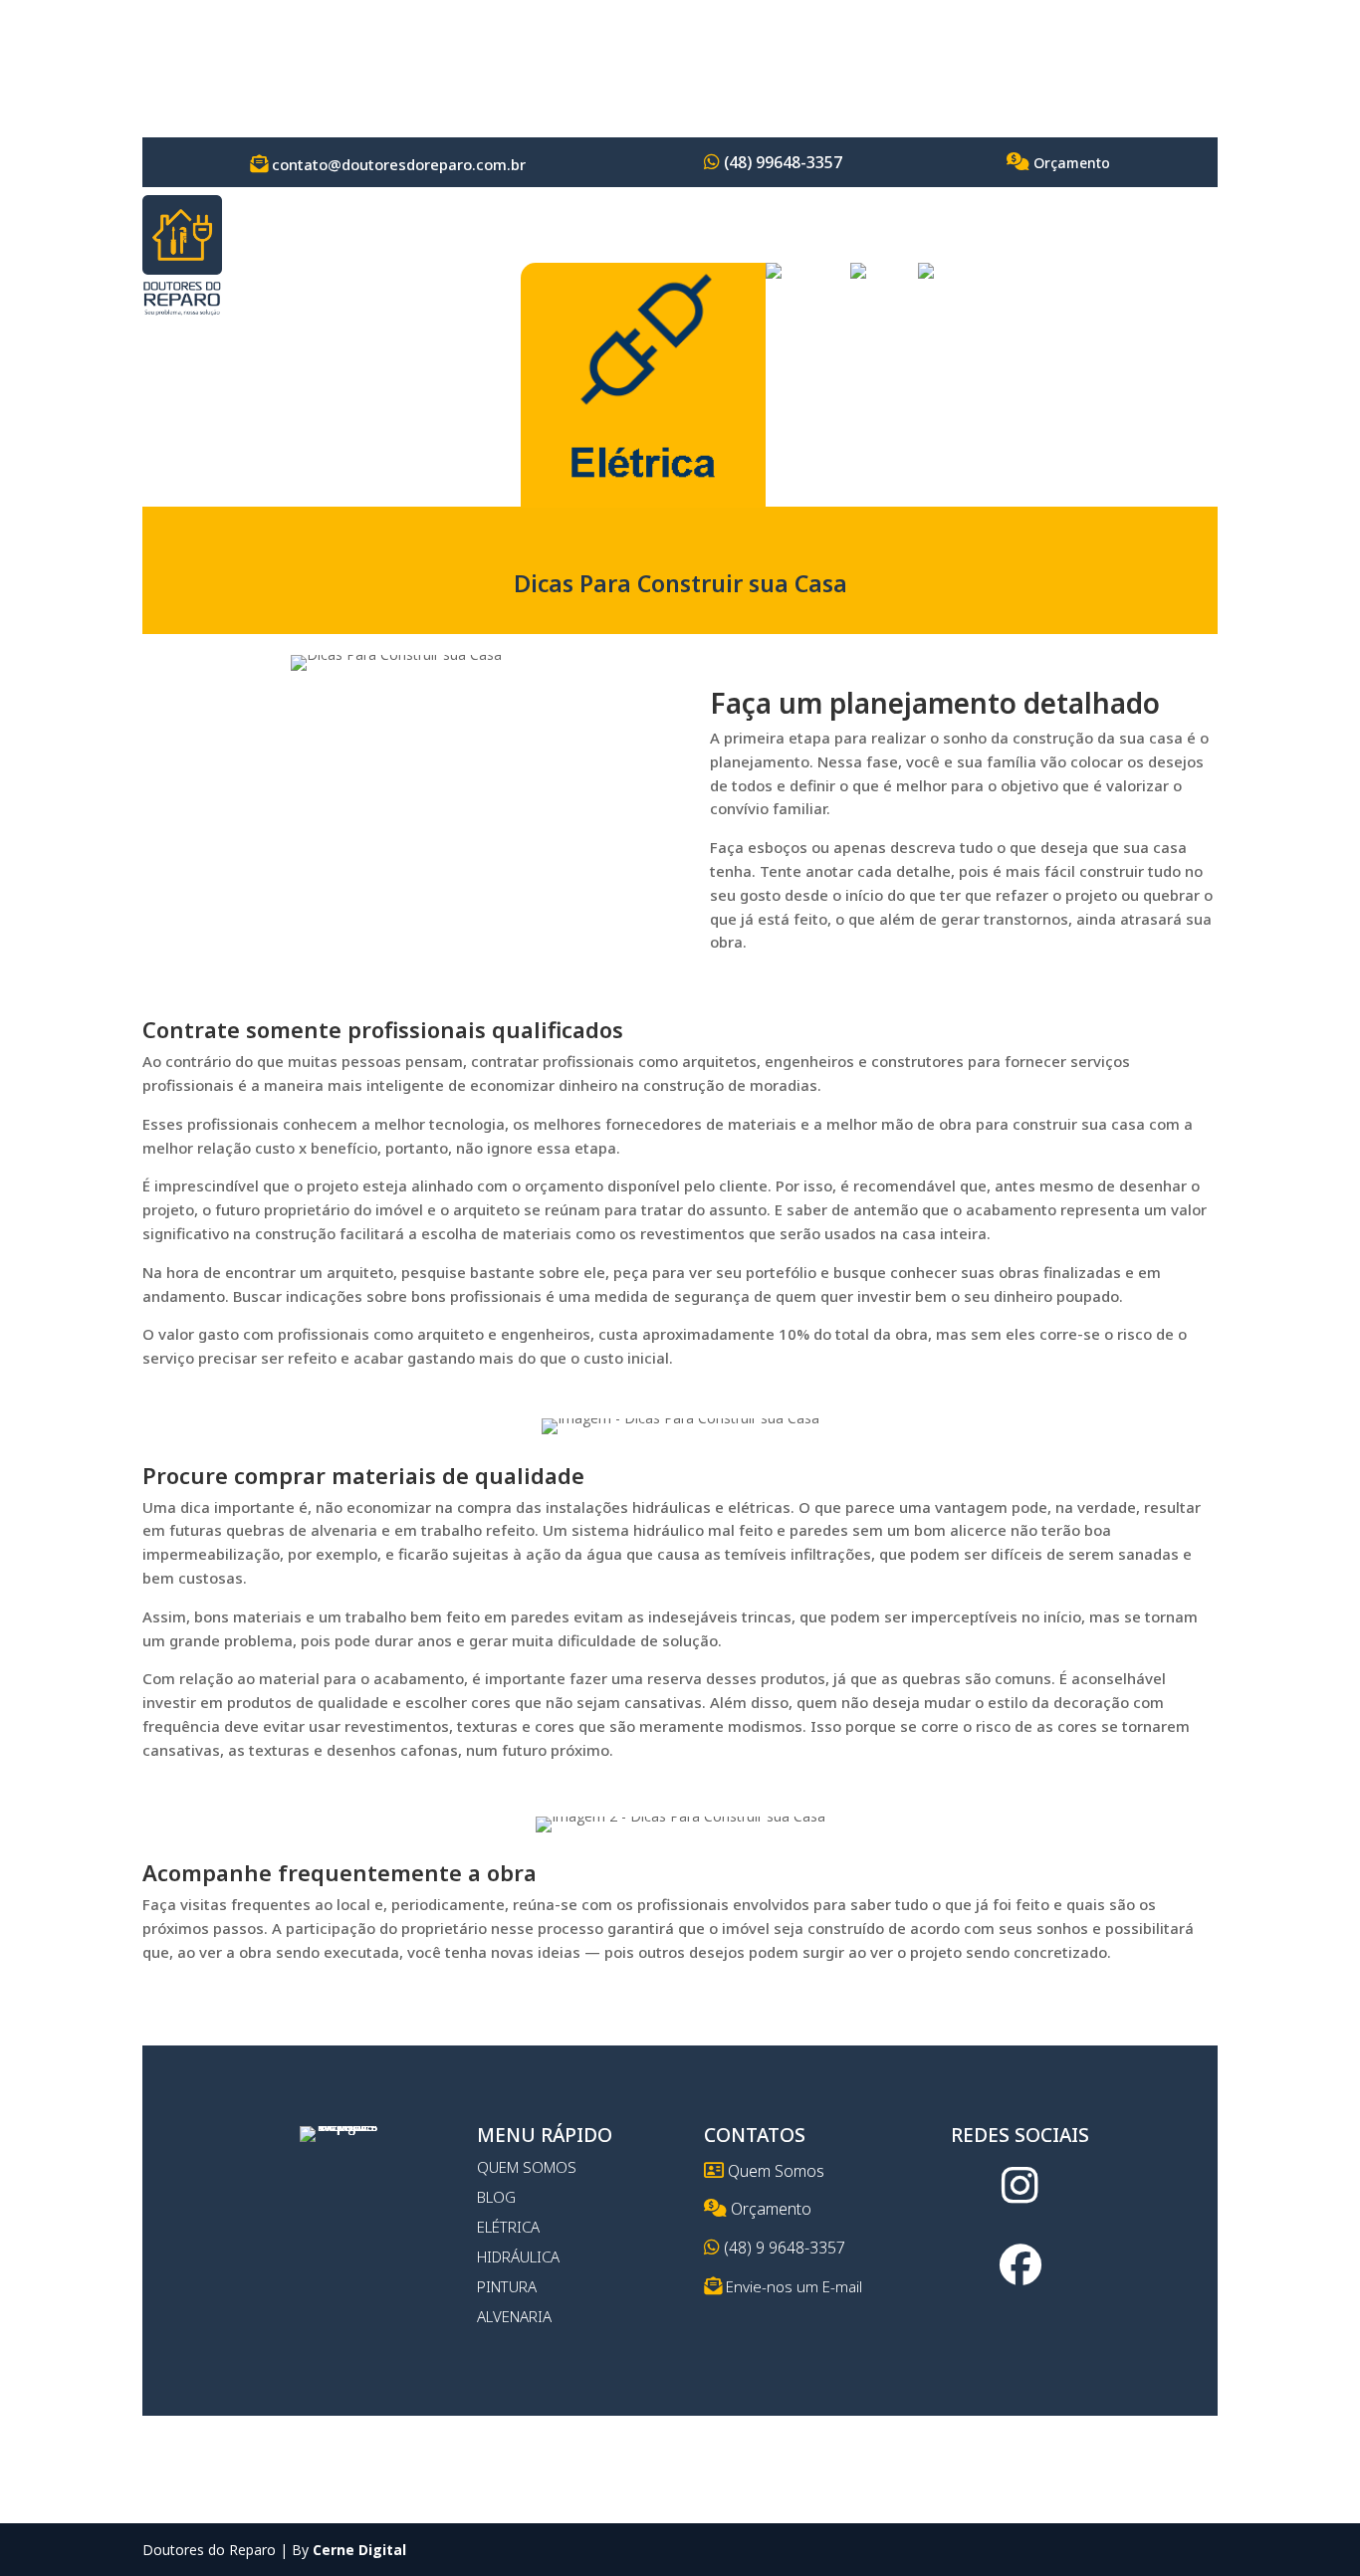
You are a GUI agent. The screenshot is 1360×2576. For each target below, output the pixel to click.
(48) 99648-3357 (781, 162)
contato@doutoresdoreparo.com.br (397, 164)
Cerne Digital (359, 2550)
